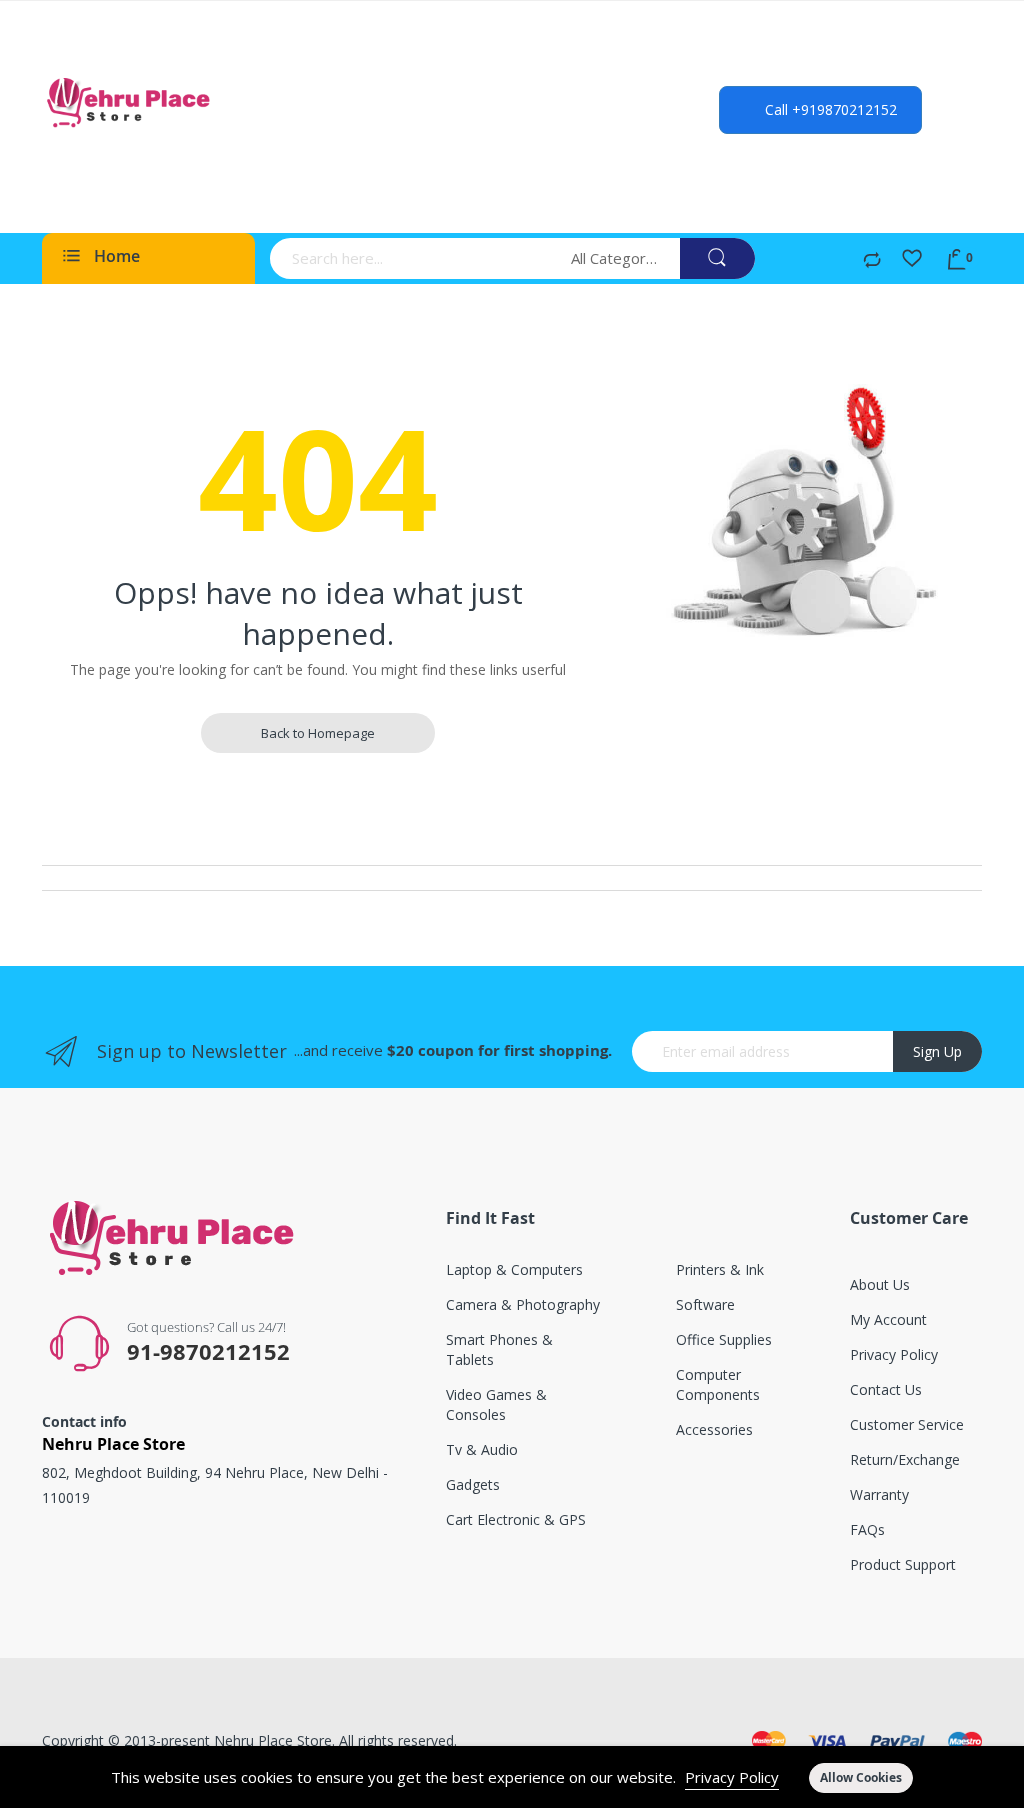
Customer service (907, 1424)
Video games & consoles (496, 1404)
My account (888, 1319)
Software (705, 1304)
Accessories (714, 1429)
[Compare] (872, 261)
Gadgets (473, 1484)
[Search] (717, 258)
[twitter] (90, 1562)
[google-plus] (168, 1562)
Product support (903, 1564)
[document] (512, 1777)
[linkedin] (246, 1562)
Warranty (879, 1494)
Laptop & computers (514, 1269)
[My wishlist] (912, 261)
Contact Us (886, 1389)
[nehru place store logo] (132, 102)
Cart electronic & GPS (516, 1519)
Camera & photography (523, 1304)
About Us (880, 1284)
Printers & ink (720, 1269)
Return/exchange (905, 1459)
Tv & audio (482, 1449)
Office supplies (724, 1339)
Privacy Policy (732, 1777)
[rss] (129, 1562)
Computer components (718, 1384)
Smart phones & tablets (499, 1349)
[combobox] (414, 258)
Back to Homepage (318, 733)
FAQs (867, 1529)
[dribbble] (207, 1562)
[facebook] (56, 1562)
